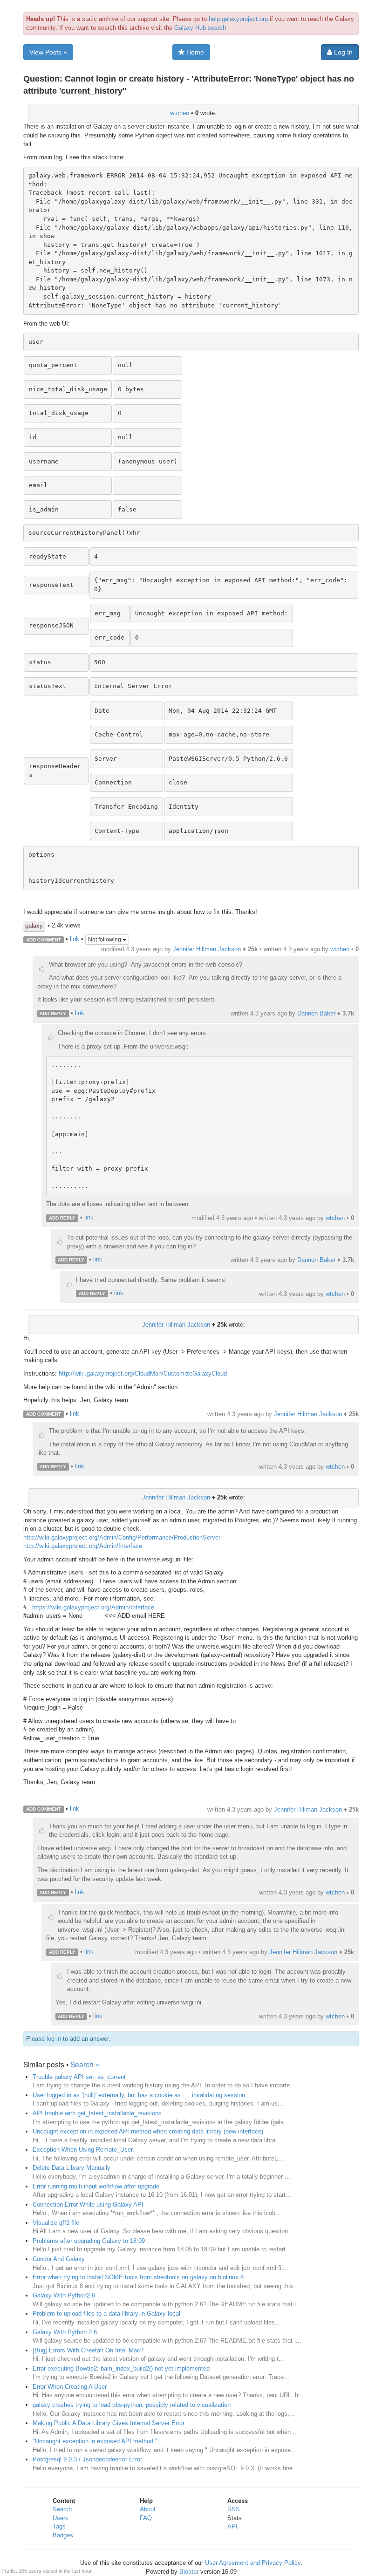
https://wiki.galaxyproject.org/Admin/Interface (93, 1607)
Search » (85, 2064)
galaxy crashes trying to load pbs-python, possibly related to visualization (132, 2405)
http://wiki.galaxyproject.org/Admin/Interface (83, 1546)
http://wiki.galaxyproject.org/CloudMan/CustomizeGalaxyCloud (143, 1373)
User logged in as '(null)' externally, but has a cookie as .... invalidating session (139, 2095)
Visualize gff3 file (56, 2223)
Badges (63, 2535)
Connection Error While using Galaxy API (88, 2205)
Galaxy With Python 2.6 (65, 2332)
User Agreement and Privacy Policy (253, 2563)
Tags (59, 2526)
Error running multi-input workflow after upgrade (96, 2186)
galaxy (34, 926)
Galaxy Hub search (200, 28)
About (148, 2509)
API (232, 2526)
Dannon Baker (316, 1013)
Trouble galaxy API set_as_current (79, 2077)
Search (62, 2509)
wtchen (180, 113)
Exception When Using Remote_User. (83, 2150)
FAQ (146, 2518)
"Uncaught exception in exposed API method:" (95, 2441)
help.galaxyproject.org (238, 19)
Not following (105, 940)
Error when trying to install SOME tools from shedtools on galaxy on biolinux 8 (138, 2277)
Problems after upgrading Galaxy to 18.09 (89, 2241)
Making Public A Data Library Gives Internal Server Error (109, 2423)
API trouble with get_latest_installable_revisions (97, 2113)
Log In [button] (342, 52)
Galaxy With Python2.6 (64, 2295)
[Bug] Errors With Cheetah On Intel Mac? (88, 2350)
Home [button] (194, 52)
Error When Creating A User (70, 2387)
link (75, 939)
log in (54, 2039)
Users (61, 2518)
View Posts (46, 52)
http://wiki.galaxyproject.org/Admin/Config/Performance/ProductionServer (122, 1537)
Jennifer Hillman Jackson (207, 949)
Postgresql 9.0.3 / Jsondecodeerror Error (87, 2459)
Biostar (189, 2572)
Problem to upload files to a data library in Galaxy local (106, 2314)
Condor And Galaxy (59, 2259)
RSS (234, 2509)
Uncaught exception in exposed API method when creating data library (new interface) (148, 2131)
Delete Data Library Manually (72, 2168)
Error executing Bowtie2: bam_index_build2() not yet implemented (121, 2368)
